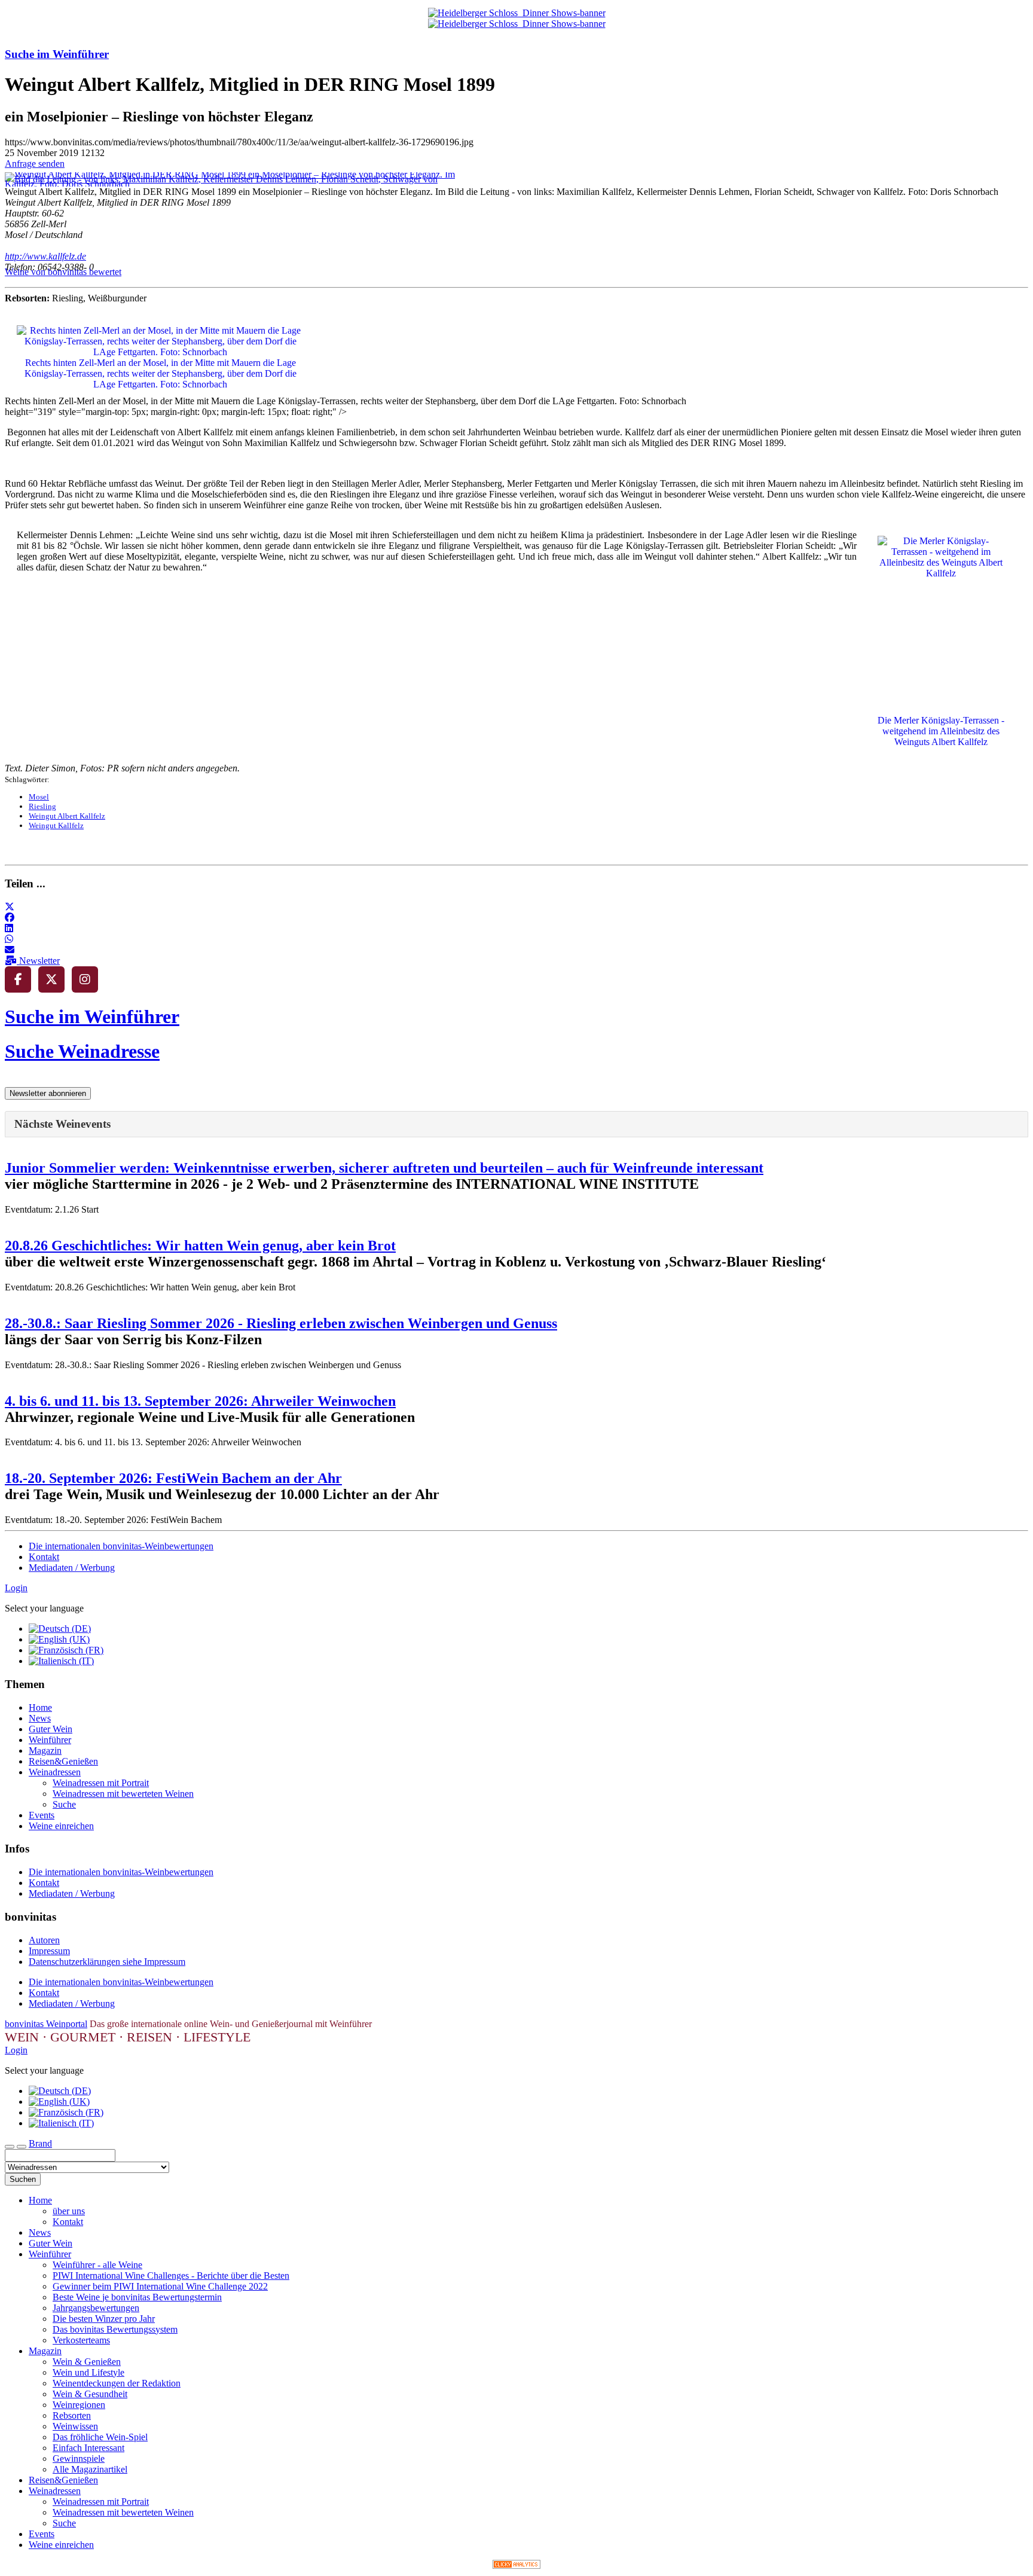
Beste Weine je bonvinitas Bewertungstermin (137, 2297)
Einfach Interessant (88, 2448)
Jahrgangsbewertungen (96, 2308)
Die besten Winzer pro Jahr (104, 2319)
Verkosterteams (81, 2340)
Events (42, 1815)
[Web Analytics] (516, 2566)
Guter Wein (51, 1729)
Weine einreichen (61, 1826)
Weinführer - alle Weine (97, 2265)
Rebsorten (72, 2415)
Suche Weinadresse (82, 1051)
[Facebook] (18, 979)
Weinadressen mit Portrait (101, 1783)
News (40, 1718)
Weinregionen (79, 2405)
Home (40, 1707)
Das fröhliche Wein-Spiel (100, 2437)
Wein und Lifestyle (88, 2372)
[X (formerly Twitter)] (51, 979)
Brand (40, 2143)
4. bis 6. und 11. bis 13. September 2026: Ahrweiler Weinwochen (200, 1401)
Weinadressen (55, 1772)
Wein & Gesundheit (90, 2394)
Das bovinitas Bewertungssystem (115, 2329)
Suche (64, 1804)
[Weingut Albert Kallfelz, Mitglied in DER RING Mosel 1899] (238, 184)
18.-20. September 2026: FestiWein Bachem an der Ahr (173, 1478)
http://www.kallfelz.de (45, 256)
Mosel (39, 797)
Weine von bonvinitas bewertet (63, 272)
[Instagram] (85, 979)
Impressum (49, 1951)
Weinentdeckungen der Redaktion (117, 2383)
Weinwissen (75, 2426)
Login (16, 1588)
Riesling (42, 806)
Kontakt (44, 1557)
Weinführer (50, 1740)
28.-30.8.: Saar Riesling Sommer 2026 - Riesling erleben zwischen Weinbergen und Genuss (281, 1323)
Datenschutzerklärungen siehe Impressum (107, 1962)
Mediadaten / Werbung (72, 1568)
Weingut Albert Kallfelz (67, 816)
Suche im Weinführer (57, 54)
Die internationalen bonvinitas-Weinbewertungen (121, 1546)
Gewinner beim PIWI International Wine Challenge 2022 (160, 2286)
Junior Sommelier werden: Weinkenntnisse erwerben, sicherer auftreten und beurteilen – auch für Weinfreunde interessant (384, 1168)
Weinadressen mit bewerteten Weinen (123, 1794)
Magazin (45, 1751)
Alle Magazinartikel (90, 2469)
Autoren (44, 1940)
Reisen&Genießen (63, 1761)
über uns (69, 2211)
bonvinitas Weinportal (46, 2024)
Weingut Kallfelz (56, 825)
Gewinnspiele (79, 2459)
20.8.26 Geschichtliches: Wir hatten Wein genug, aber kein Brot (200, 1246)
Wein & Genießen (87, 2362)
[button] (10, 907)
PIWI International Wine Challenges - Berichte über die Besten (171, 2276)
